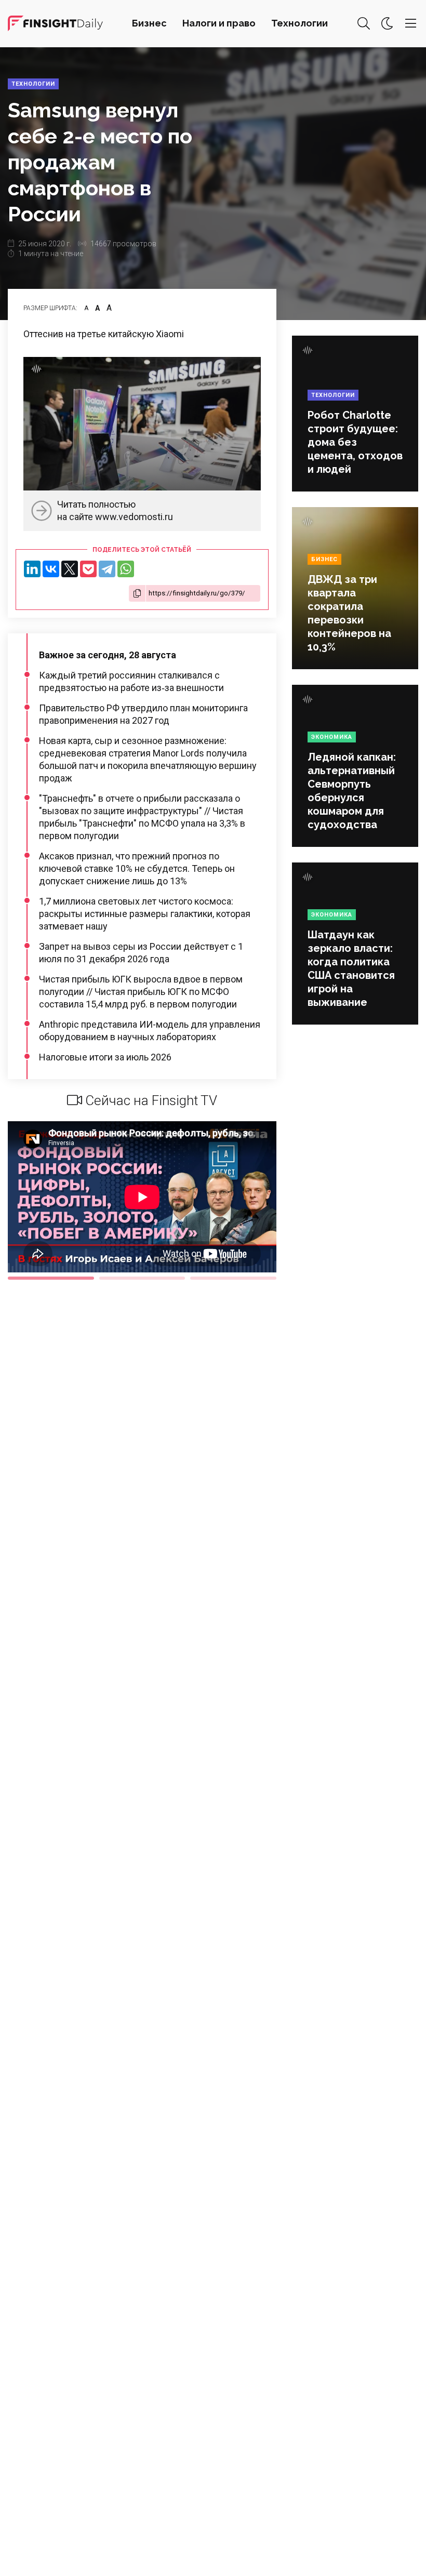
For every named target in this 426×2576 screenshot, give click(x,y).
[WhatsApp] (126, 569)
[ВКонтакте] (51, 569)
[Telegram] (107, 569)
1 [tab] (51, 1278)
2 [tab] (142, 1278)
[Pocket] (88, 569)
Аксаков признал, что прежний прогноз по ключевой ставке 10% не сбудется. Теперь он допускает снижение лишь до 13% (137, 868)
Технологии (299, 23)
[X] (70, 569)
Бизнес (149, 23)
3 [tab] (233, 1278)
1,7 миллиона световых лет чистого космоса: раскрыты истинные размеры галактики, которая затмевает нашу (145, 914)
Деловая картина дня (55, 23)
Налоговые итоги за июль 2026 (105, 1057)
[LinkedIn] (32, 569)
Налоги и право (219, 23)
